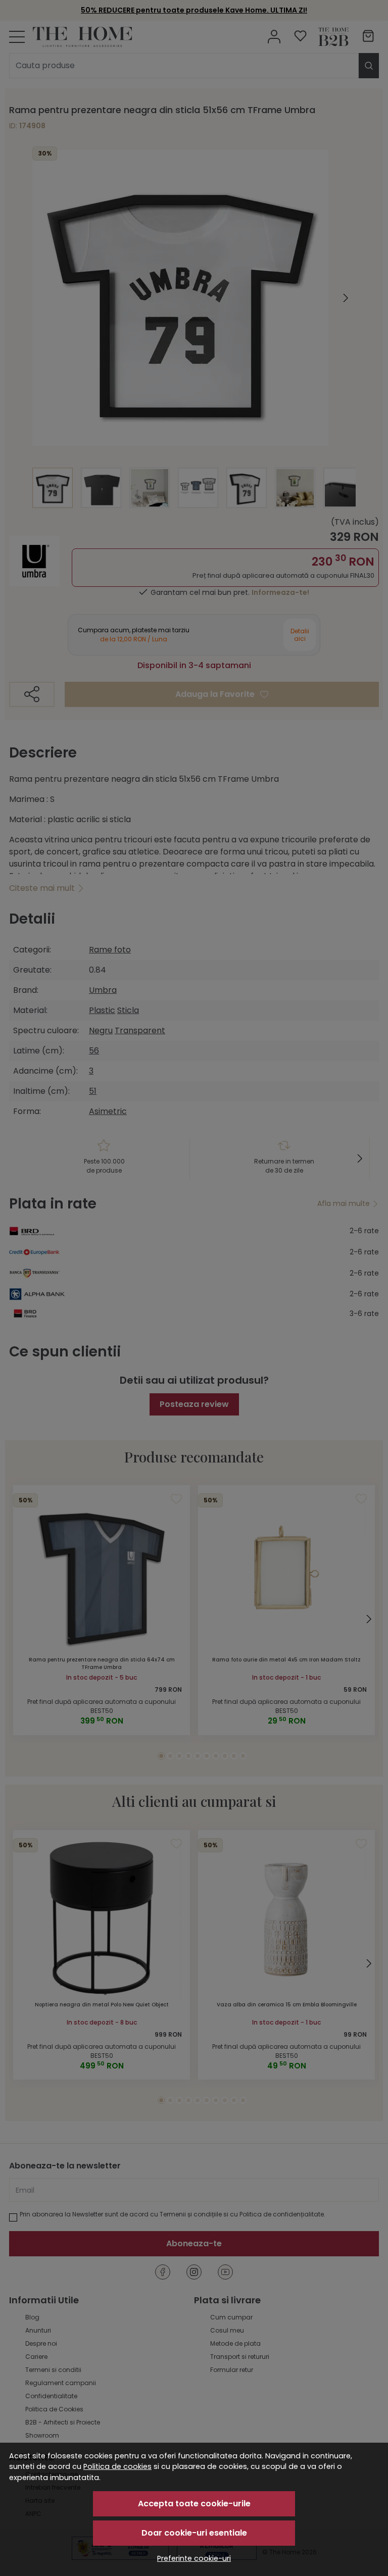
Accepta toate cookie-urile (194, 2504)
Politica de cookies (117, 2466)
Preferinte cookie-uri (194, 2558)
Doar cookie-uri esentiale (194, 2533)
